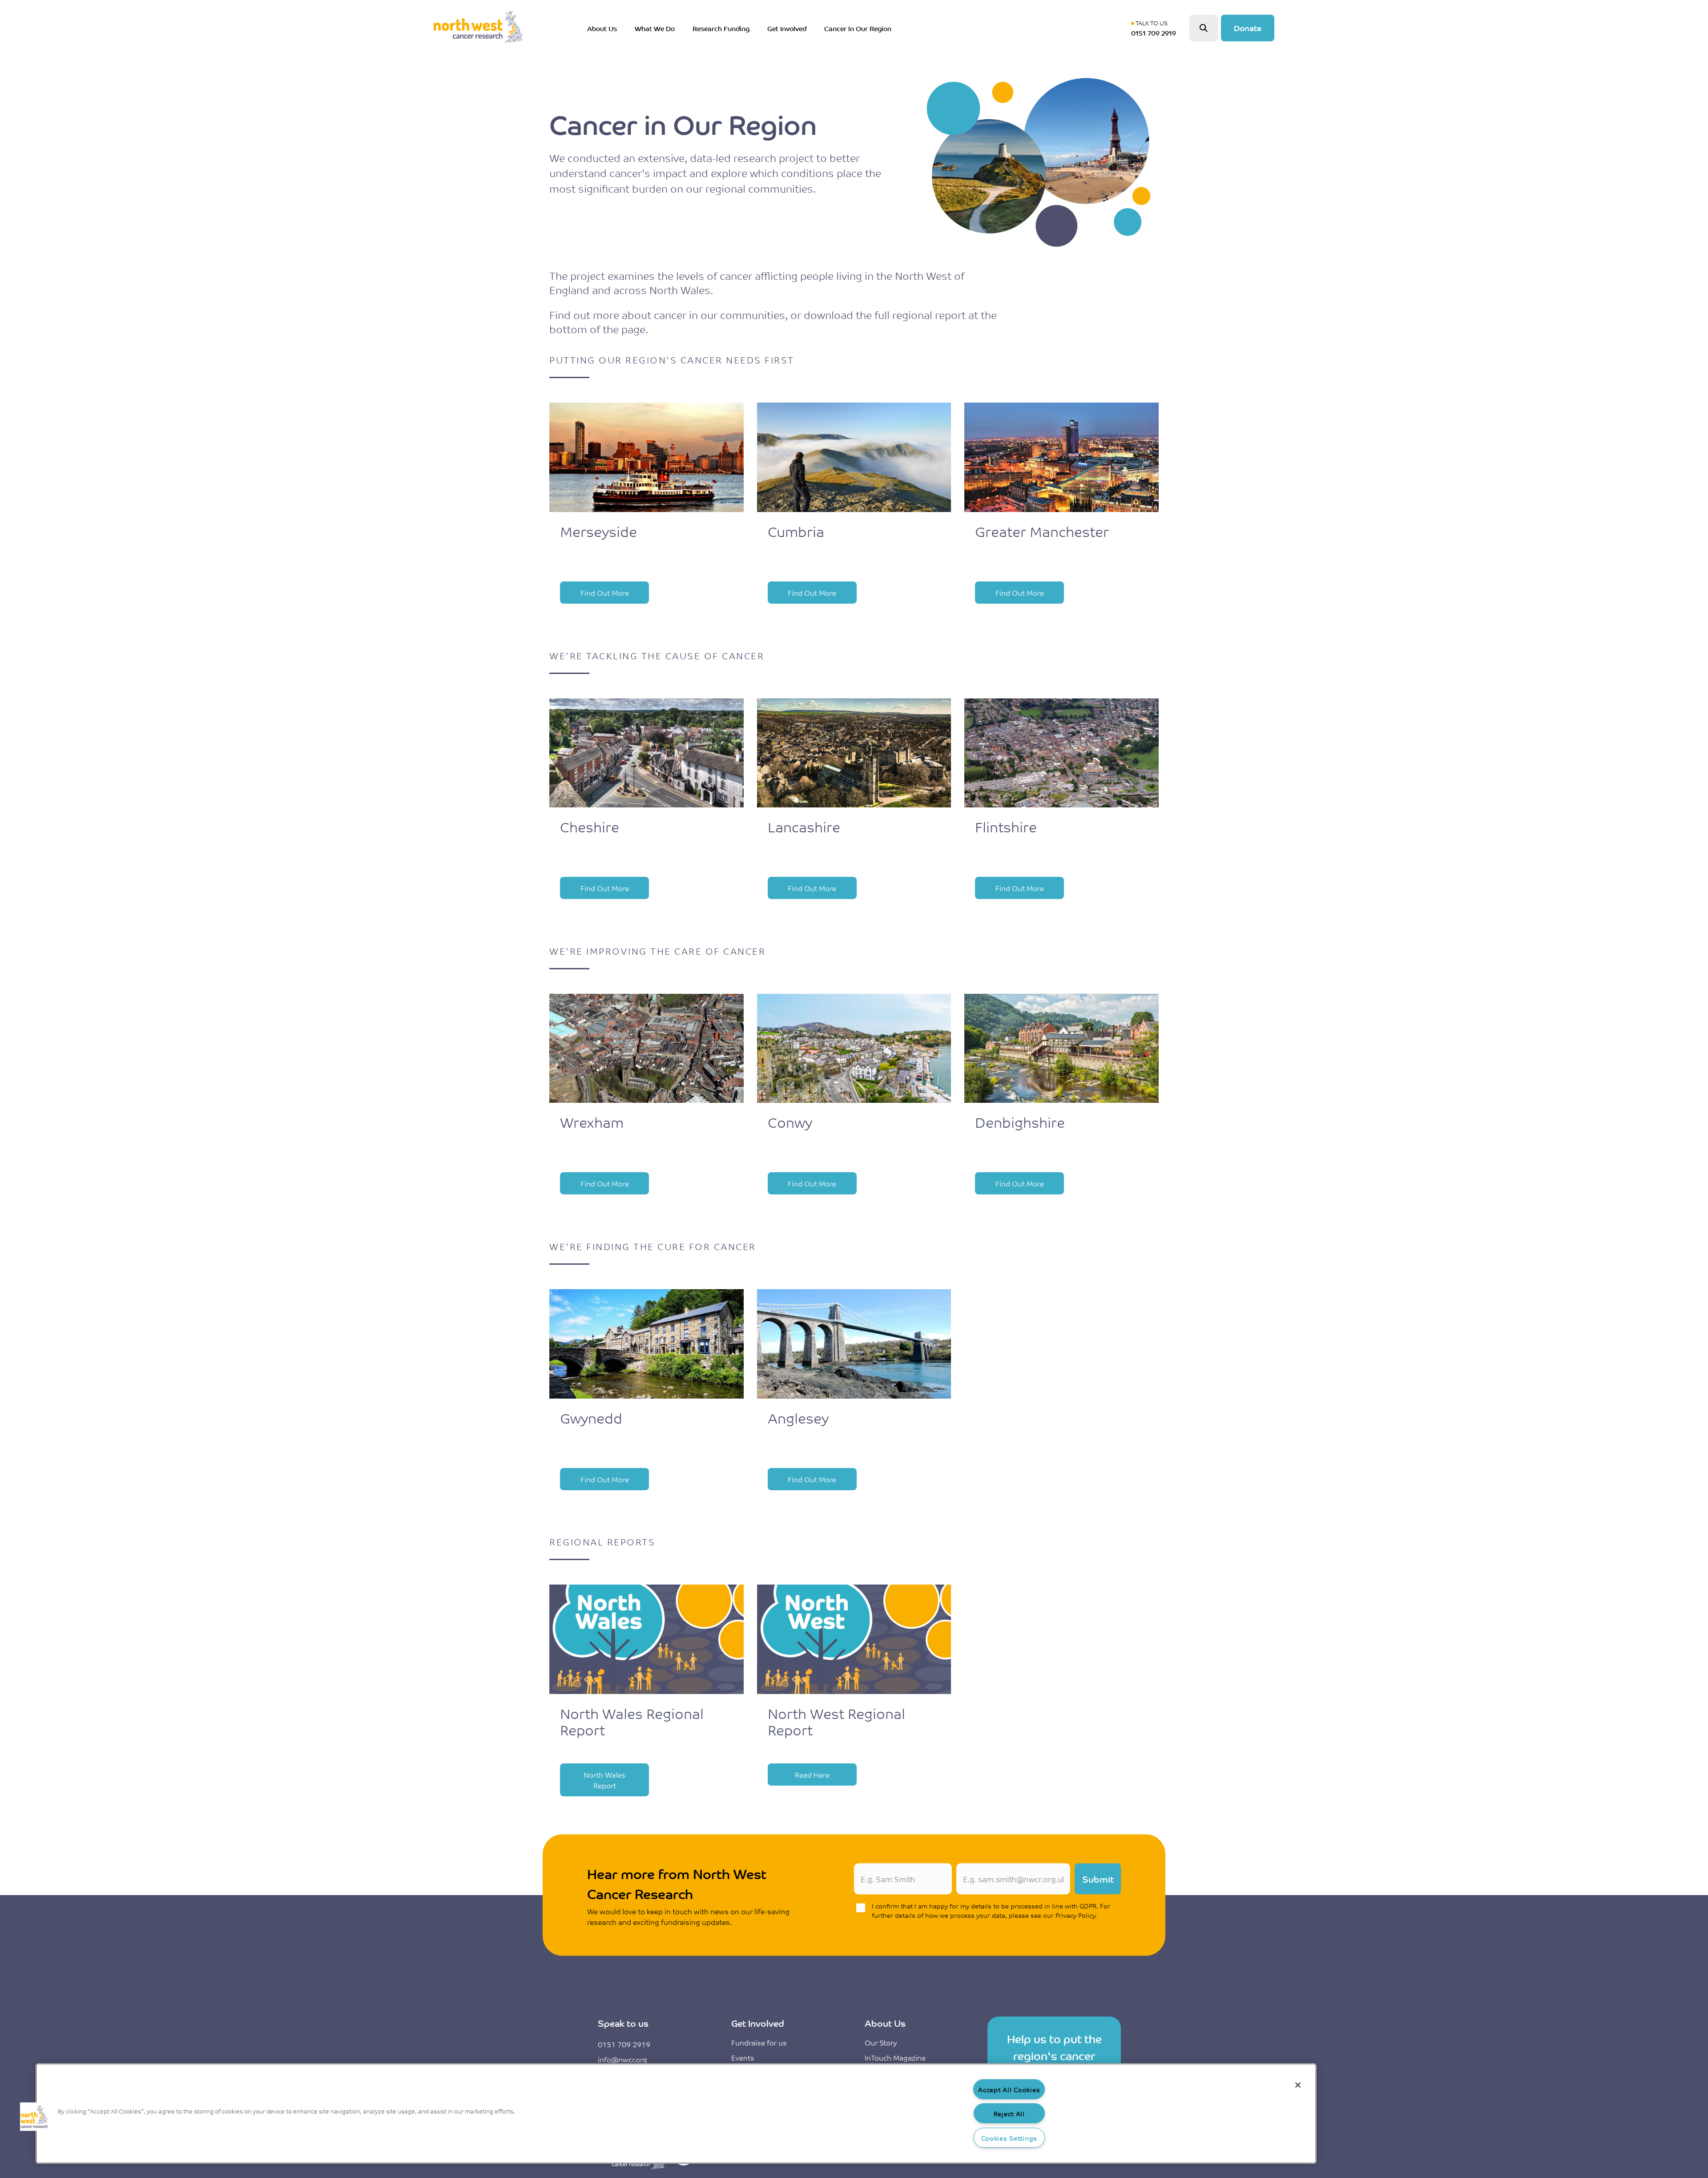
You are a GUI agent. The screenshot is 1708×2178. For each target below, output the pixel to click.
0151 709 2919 (624, 2044)
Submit (1098, 1879)
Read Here (812, 1775)
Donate (1248, 28)
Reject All (1009, 2113)
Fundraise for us (759, 2042)
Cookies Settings (1009, 2138)
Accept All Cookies (1009, 2089)
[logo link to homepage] (478, 28)
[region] (676, 2113)
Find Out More (605, 593)
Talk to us (1156, 28)
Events (743, 2057)
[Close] (1298, 2085)
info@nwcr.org (622, 2059)
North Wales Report (604, 1780)
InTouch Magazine (895, 2057)
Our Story (881, 2042)
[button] (34, 2117)
